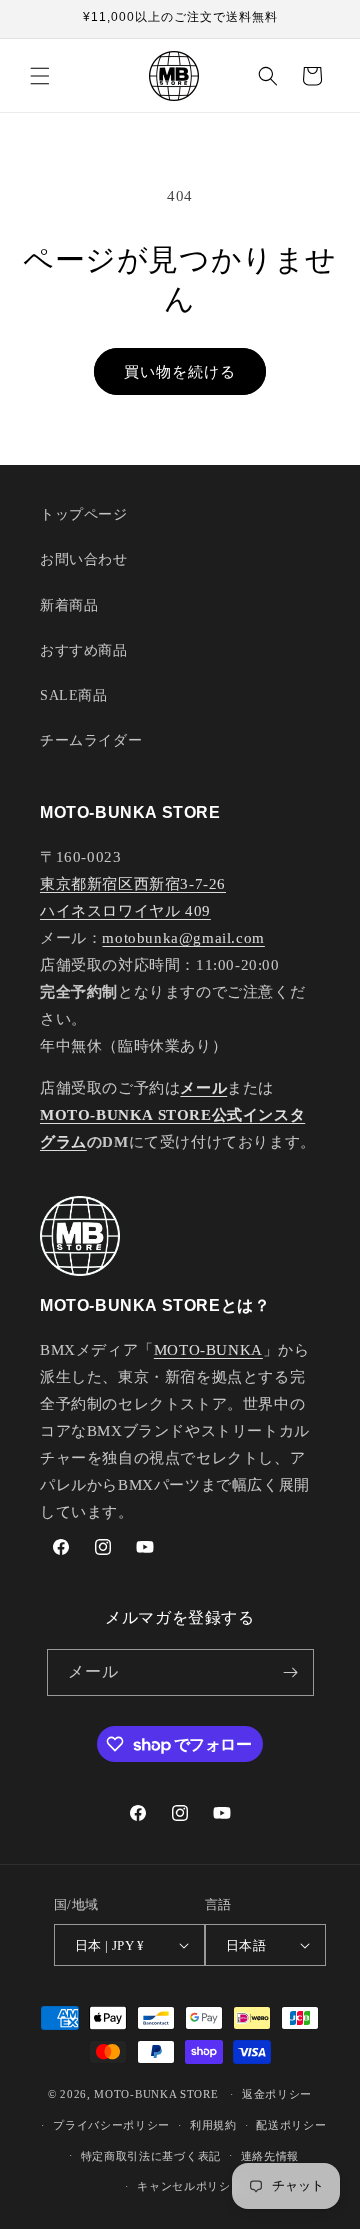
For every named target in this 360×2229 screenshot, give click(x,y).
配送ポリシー (291, 2125)
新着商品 (69, 605)
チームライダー (91, 740)
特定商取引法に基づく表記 (151, 2156)
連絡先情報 (270, 2156)
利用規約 (213, 2125)
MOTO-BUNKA (208, 1350)
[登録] (291, 1672)
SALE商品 (74, 695)
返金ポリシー (277, 2094)
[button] (40, 76)
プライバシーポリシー (111, 2125)
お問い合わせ (84, 559)
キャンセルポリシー (189, 2186)
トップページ (84, 514)
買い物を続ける (180, 372)
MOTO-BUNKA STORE (156, 2094)
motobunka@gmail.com (183, 938)
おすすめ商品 (84, 650)
